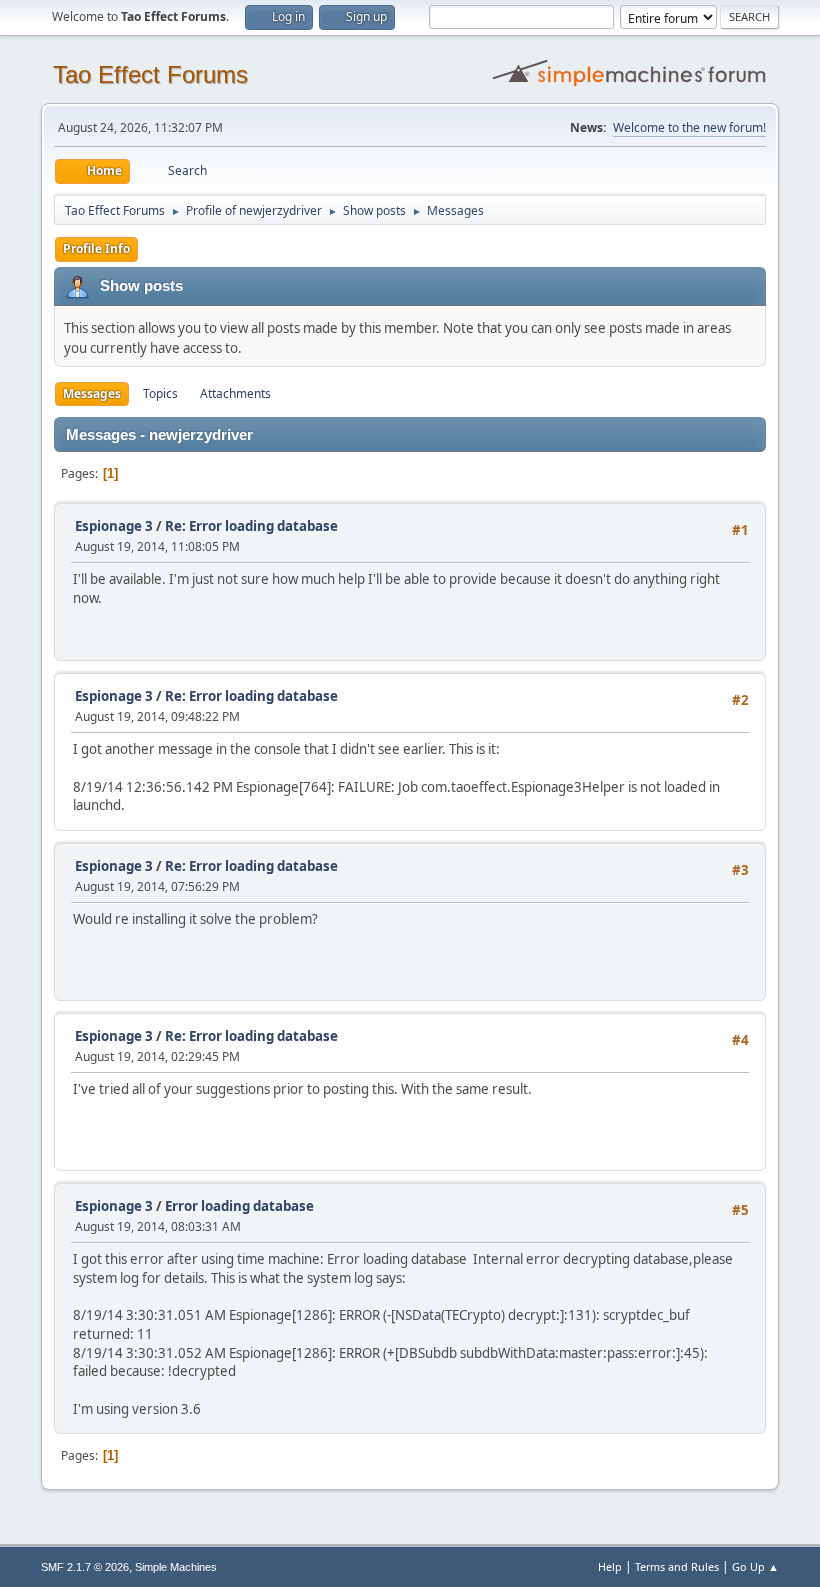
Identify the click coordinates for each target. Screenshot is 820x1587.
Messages (92, 393)
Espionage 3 (114, 526)
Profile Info (96, 248)
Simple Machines (176, 1567)
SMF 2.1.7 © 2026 (85, 1567)
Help (610, 1566)
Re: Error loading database (251, 526)
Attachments (235, 393)
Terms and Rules (677, 1566)
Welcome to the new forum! (689, 127)
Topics (160, 393)
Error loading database (239, 1206)
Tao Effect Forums (150, 74)
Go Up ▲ (755, 1566)
